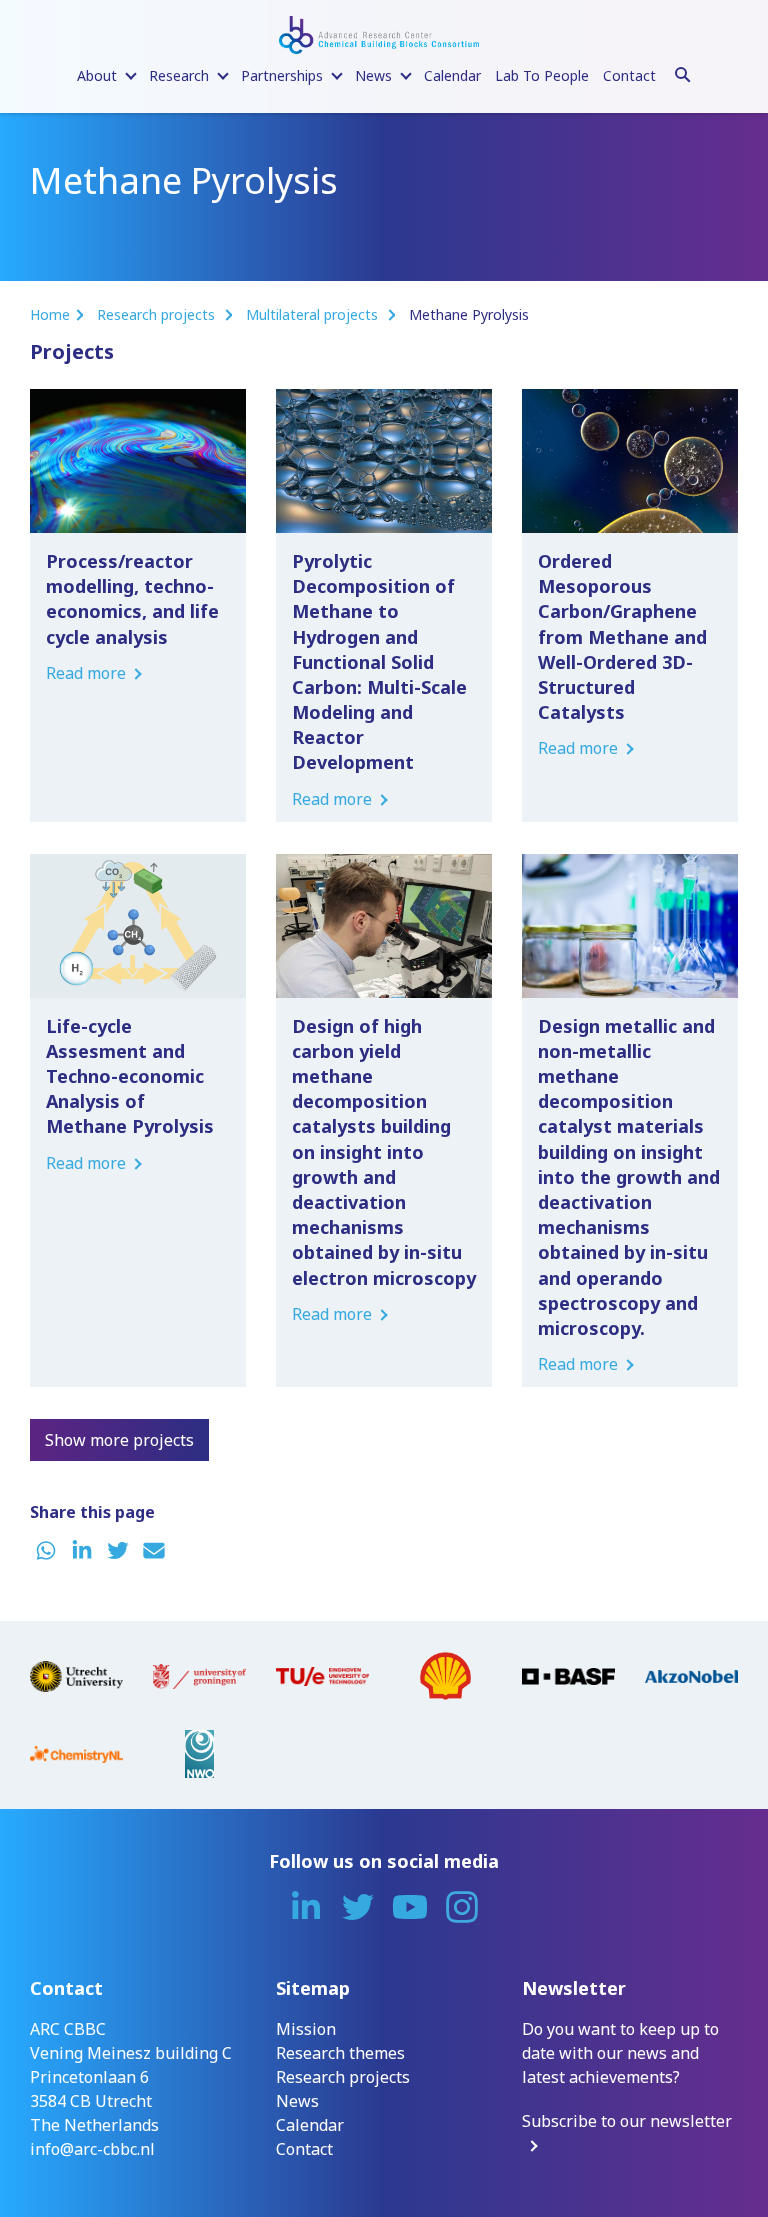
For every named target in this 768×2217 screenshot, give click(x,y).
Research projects (158, 314)
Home (50, 314)
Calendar (452, 75)
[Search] (683, 72)
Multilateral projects (314, 314)
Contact (629, 75)
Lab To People (542, 75)
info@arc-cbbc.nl (92, 2149)
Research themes (340, 2053)
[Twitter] (358, 1907)
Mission (306, 2029)
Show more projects (119, 1440)
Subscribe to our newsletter (627, 2121)
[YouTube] (410, 1907)
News (297, 2101)
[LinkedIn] (306, 1907)
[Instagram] (462, 1907)
